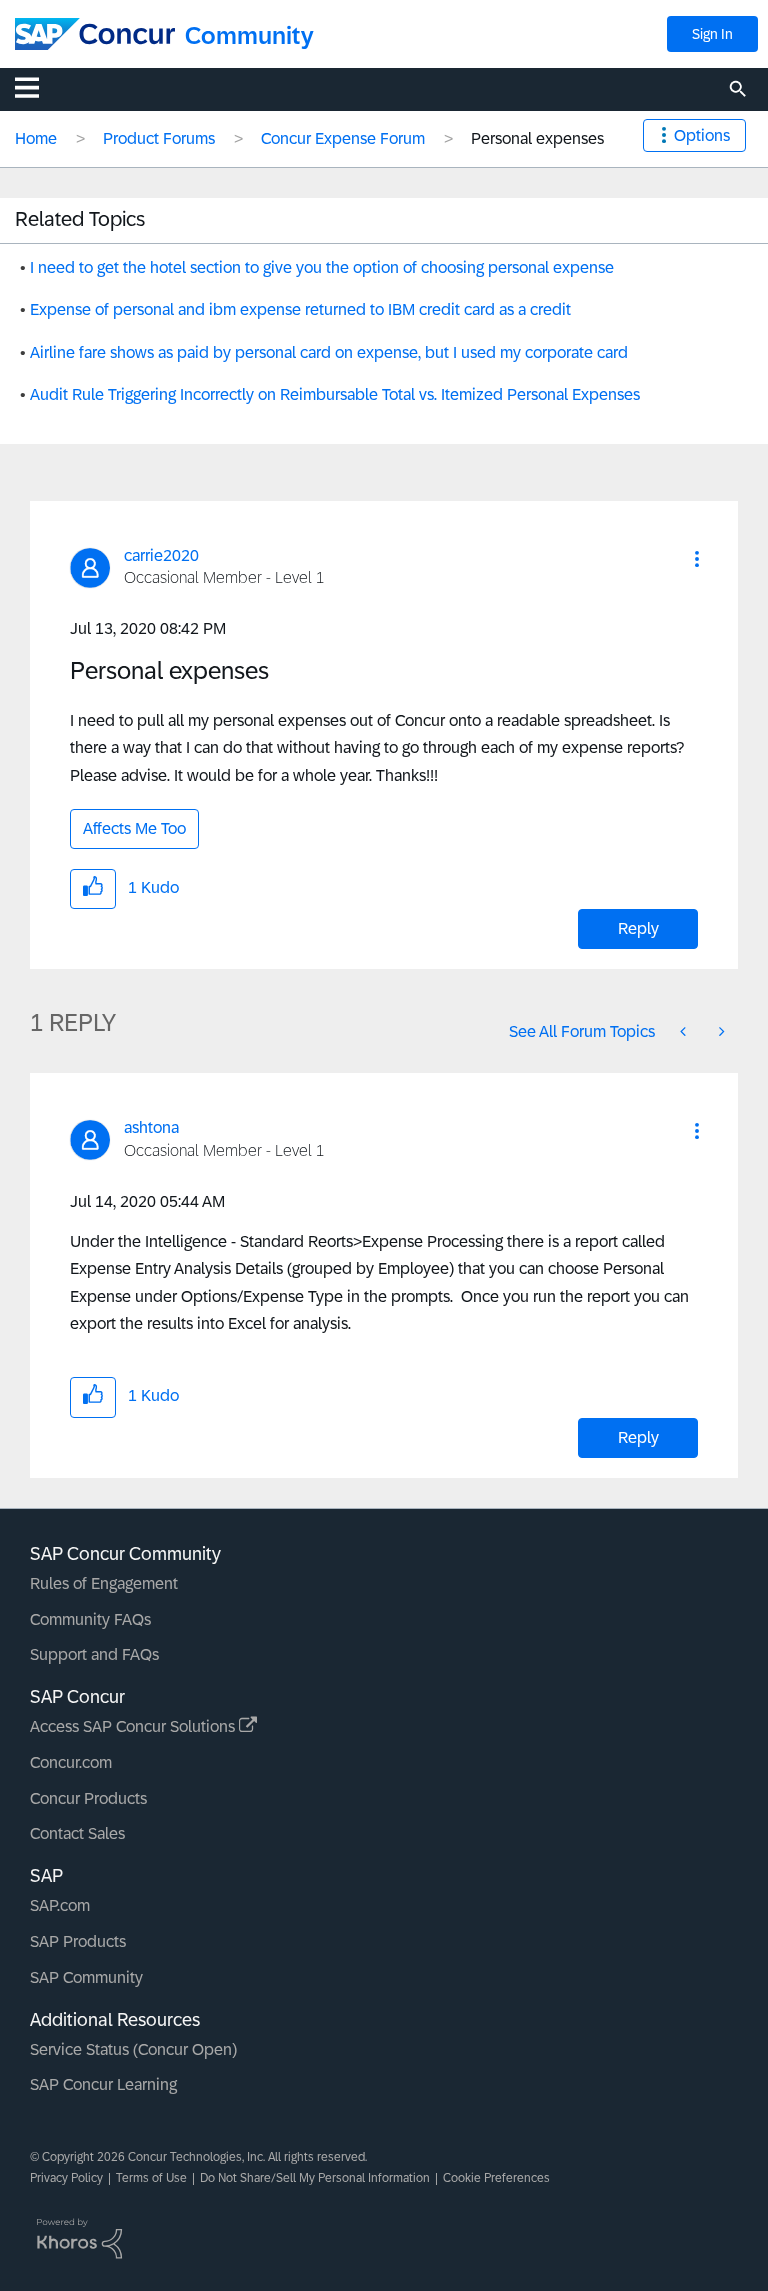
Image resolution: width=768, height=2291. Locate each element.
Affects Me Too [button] (134, 828)
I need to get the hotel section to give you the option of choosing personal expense (322, 267)
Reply (638, 928)
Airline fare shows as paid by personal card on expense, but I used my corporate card (329, 352)
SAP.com (60, 1905)
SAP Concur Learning (103, 2084)
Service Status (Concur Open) (133, 2049)
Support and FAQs (94, 1654)
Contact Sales (77, 1833)
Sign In (712, 34)
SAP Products (78, 1941)
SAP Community (86, 1977)
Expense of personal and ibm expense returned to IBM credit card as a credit (300, 309)
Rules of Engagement (104, 1583)
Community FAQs (90, 1619)
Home (36, 138)
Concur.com (71, 1762)
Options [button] (702, 135)
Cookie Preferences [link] (496, 2178)
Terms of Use (151, 2178)
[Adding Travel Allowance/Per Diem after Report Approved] (685, 1031)
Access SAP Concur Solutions (134, 1726)
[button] (697, 559)
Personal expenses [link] (537, 138)
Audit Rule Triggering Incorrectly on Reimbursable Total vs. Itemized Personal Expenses (335, 394)
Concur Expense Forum (343, 138)
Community (249, 35)
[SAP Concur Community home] (95, 34)
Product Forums (159, 138)
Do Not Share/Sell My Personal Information (315, 2178)
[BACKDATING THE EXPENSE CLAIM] (720, 1031)
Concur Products (88, 1798)
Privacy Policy (66, 2178)
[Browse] (37, 87)
